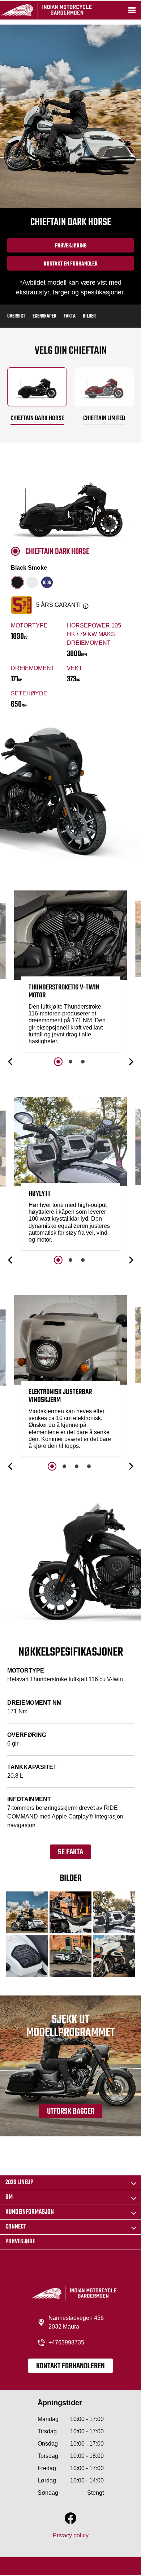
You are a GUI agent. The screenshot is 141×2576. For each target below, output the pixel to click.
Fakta (70, 316)
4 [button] (89, 1466)
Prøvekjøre (20, 2242)
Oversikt (16, 316)
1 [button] (58, 1062)
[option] (70, 973)
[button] (11, 1062)
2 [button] (70, 1062)
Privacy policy (71, 2535)
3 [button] (83, 1062)
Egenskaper (44, 316)
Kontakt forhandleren (70, 2366)
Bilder (89, 316)
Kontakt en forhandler (71, 264)
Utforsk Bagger (71, 2111)
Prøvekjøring (71, 246)
